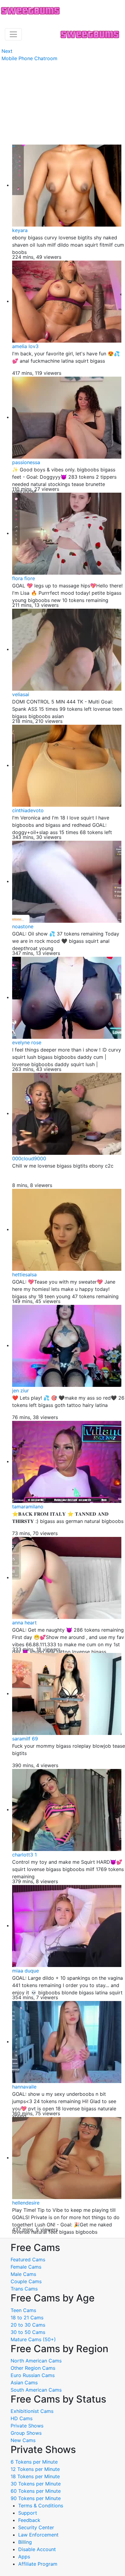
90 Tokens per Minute (36, 2498)
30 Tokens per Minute (36, 2484)
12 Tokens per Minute (35, 2469)
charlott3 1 (24, 1855)
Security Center (36, 2527)
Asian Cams (24, 2383)
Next (7, 51)
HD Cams (22, 2418)
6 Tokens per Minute (34, 2462)
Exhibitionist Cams (32, 2411)
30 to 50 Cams (28, 2332)
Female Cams (26, 2267)
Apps (24, 2557)
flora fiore (24, 578)
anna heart (24, 1623)
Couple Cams (26, 2281)
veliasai (21, 694)
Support (28, 2513)
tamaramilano (28, 1507)
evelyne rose (27, 1042)
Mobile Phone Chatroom (29, 58)
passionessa (26, 462)
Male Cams (23, 2274)
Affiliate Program (39, 2564)
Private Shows (27, 2426)
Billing (25, 2542)
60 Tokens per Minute (36, 2491)
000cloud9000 (29, 1158)
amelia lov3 (25, 346)
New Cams (23, 2440)
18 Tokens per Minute (35, 2476)
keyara (20, 230)
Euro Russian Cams (33, 2375)
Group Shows (26, 2433)
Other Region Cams (33, 2368)
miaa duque (25, 1971)
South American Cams (36, 2390)
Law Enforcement (38, 2535)
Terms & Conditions (41, 2506)
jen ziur (20, 1391)
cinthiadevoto (28, 810)
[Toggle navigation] (13, 34)
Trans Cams (24, 2289)
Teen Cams (23, 2310)
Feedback (29, 2520)
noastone (23, 926)
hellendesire (26, 2203)
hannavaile (24, 2087)
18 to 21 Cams (27, 2318)
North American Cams (36, 2361)
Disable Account (37, 2549)
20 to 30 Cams (28, 2325)
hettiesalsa (24, 1274)
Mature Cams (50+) (33, 2339)
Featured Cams (28, 2260)
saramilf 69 (25, 1739)
